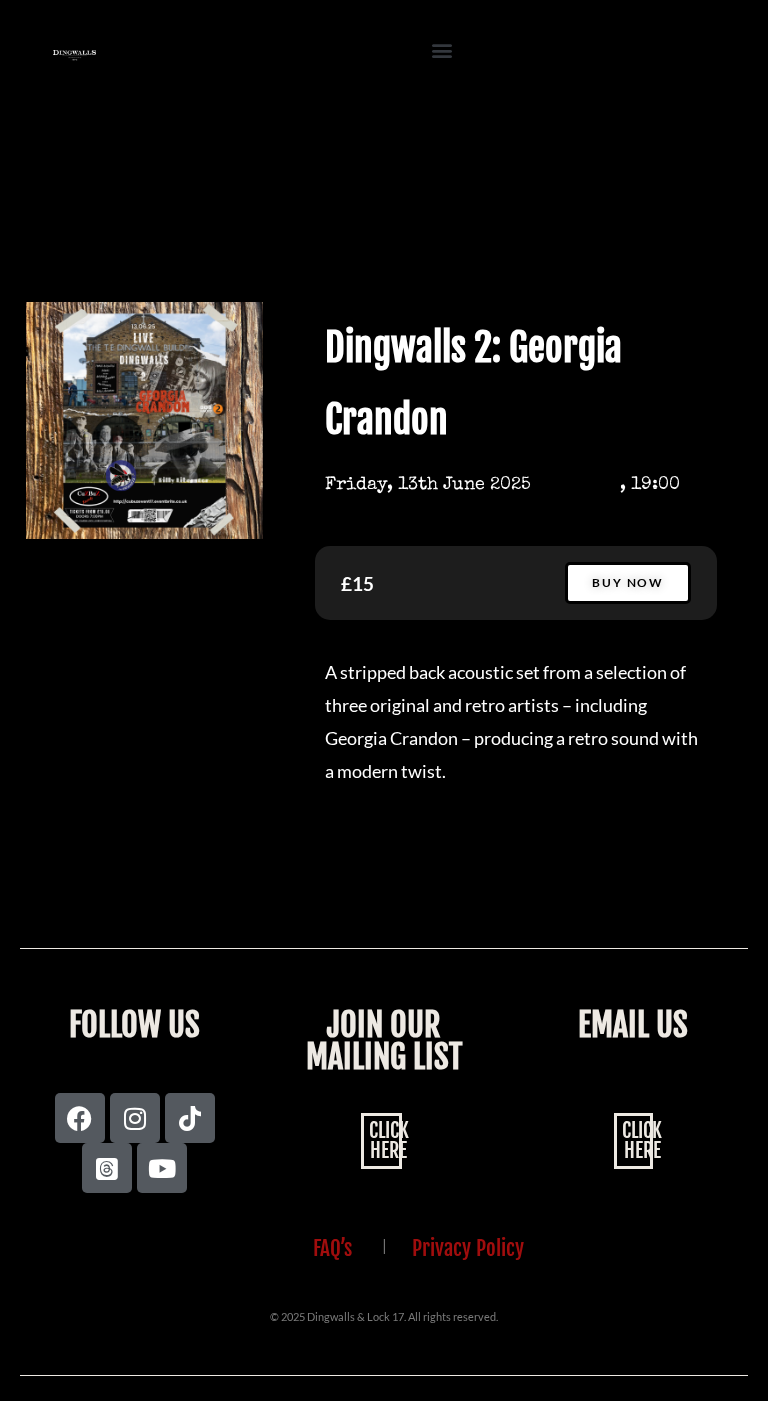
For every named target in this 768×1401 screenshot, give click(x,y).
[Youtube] (162, 1168)
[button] (442, 50)
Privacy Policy (468, 1248)
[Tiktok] (190, 1118)
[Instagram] (135, 1118)
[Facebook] (80, 1118)
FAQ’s (332, 1248)
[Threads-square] (107, 1168)
